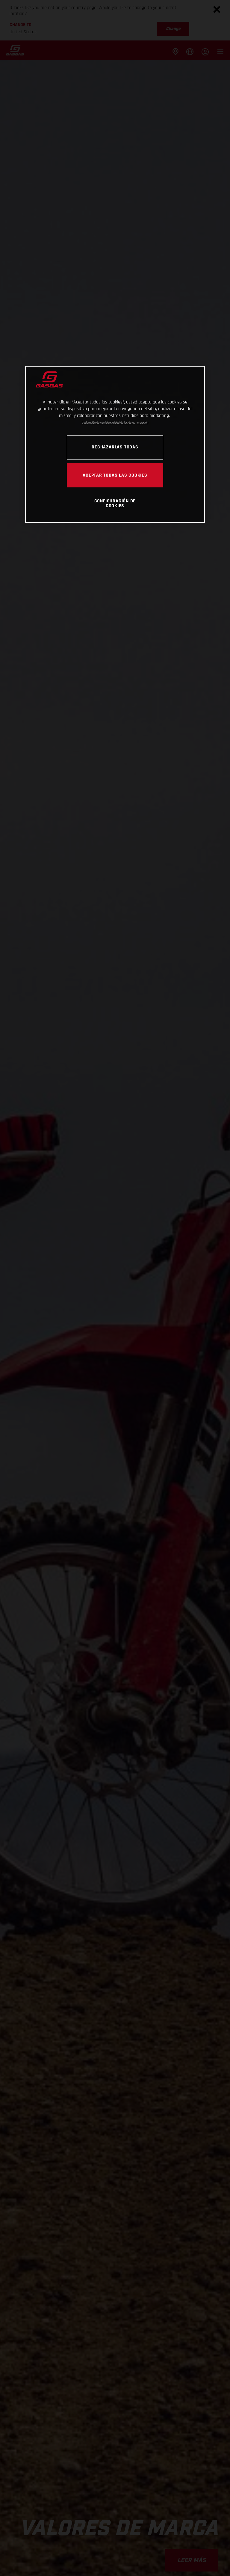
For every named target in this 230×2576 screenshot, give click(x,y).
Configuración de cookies (115, 503)
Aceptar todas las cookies (115, 475)
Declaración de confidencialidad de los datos (108, 423)
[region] (115, 444)
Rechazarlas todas (115, 447)
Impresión (142, 423)
